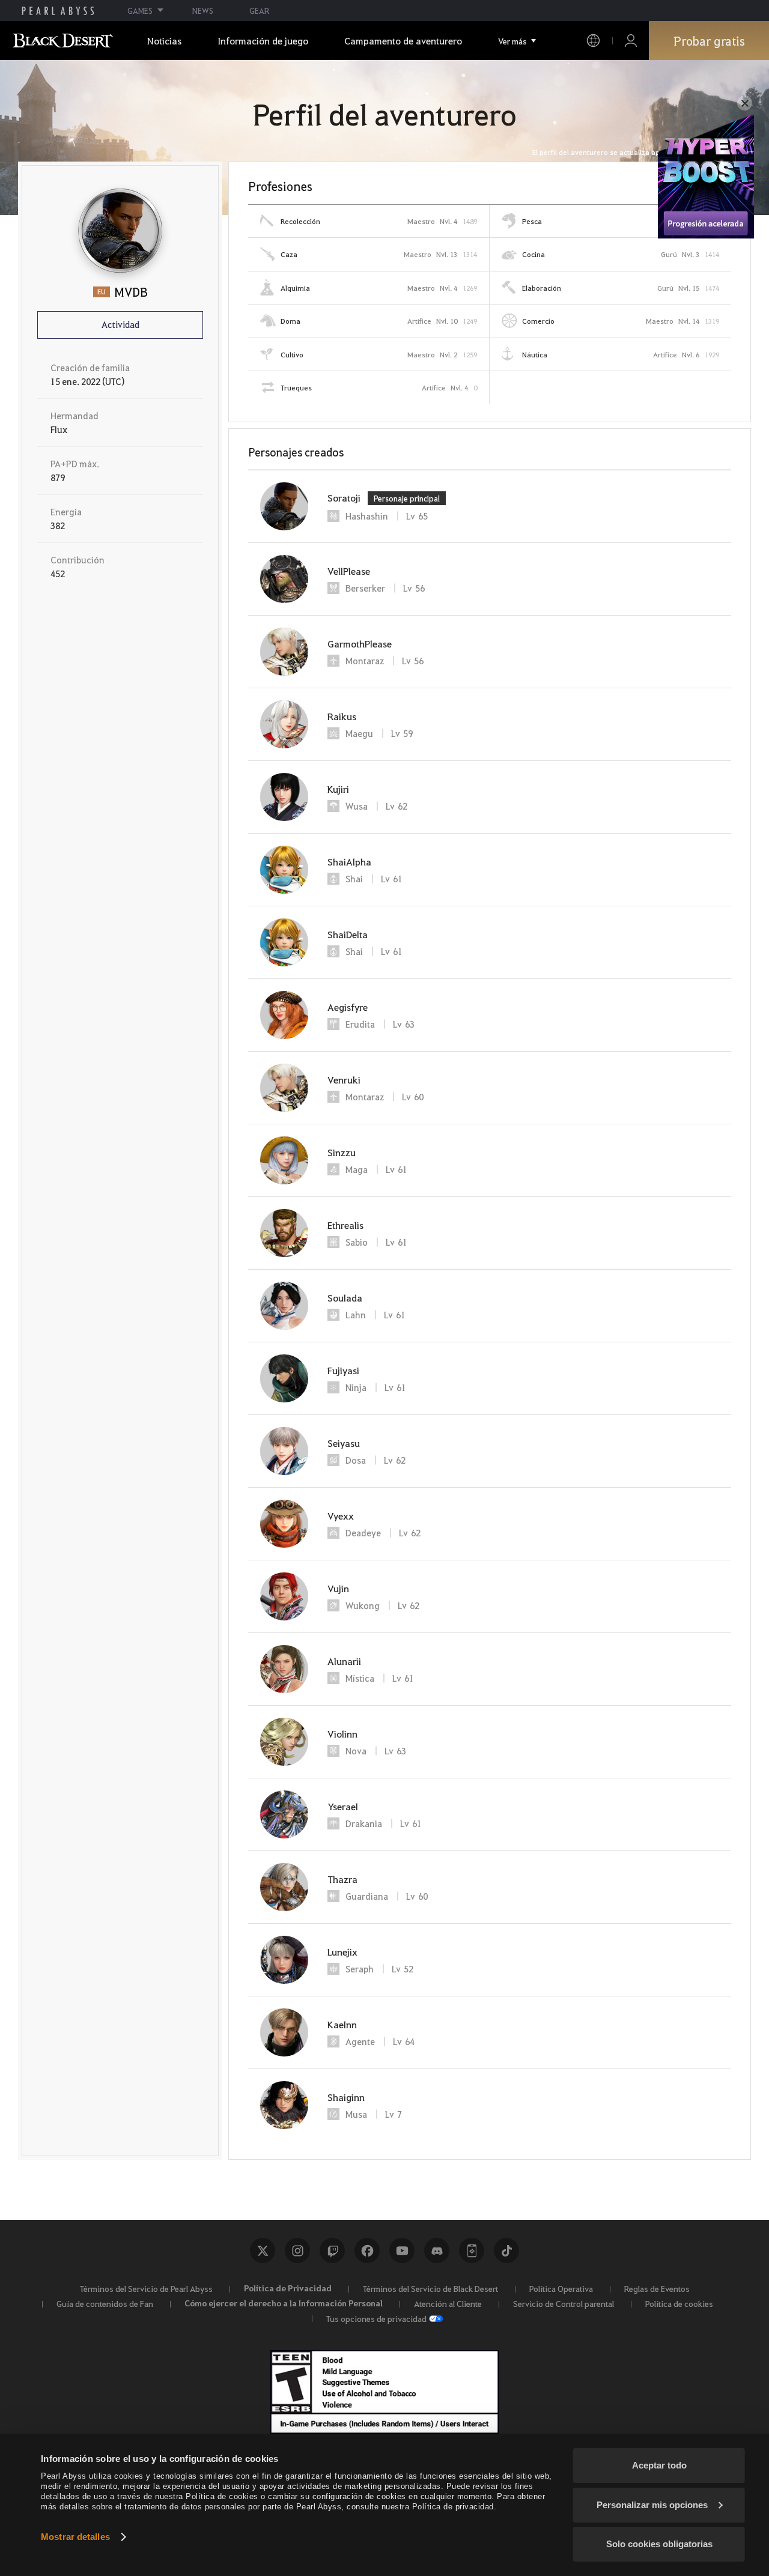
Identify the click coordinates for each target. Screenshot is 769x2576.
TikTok (506, 2250)
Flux (59, 429)
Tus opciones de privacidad (376, 2318)
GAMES (140, 11)
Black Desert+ (472, 2250)
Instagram (297, 2250)
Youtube (402, 2250)
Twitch (332, 2250)
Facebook (367, 2250)
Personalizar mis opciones (652, 2505)
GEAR (259, 11)
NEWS (203, 11)
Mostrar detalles (75, 2537)
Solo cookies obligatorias (659, 2544)
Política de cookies (679, 2303)
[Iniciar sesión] (631, 41)
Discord (437, 2250)
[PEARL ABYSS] (58, 11)
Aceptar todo (659, 2465)
